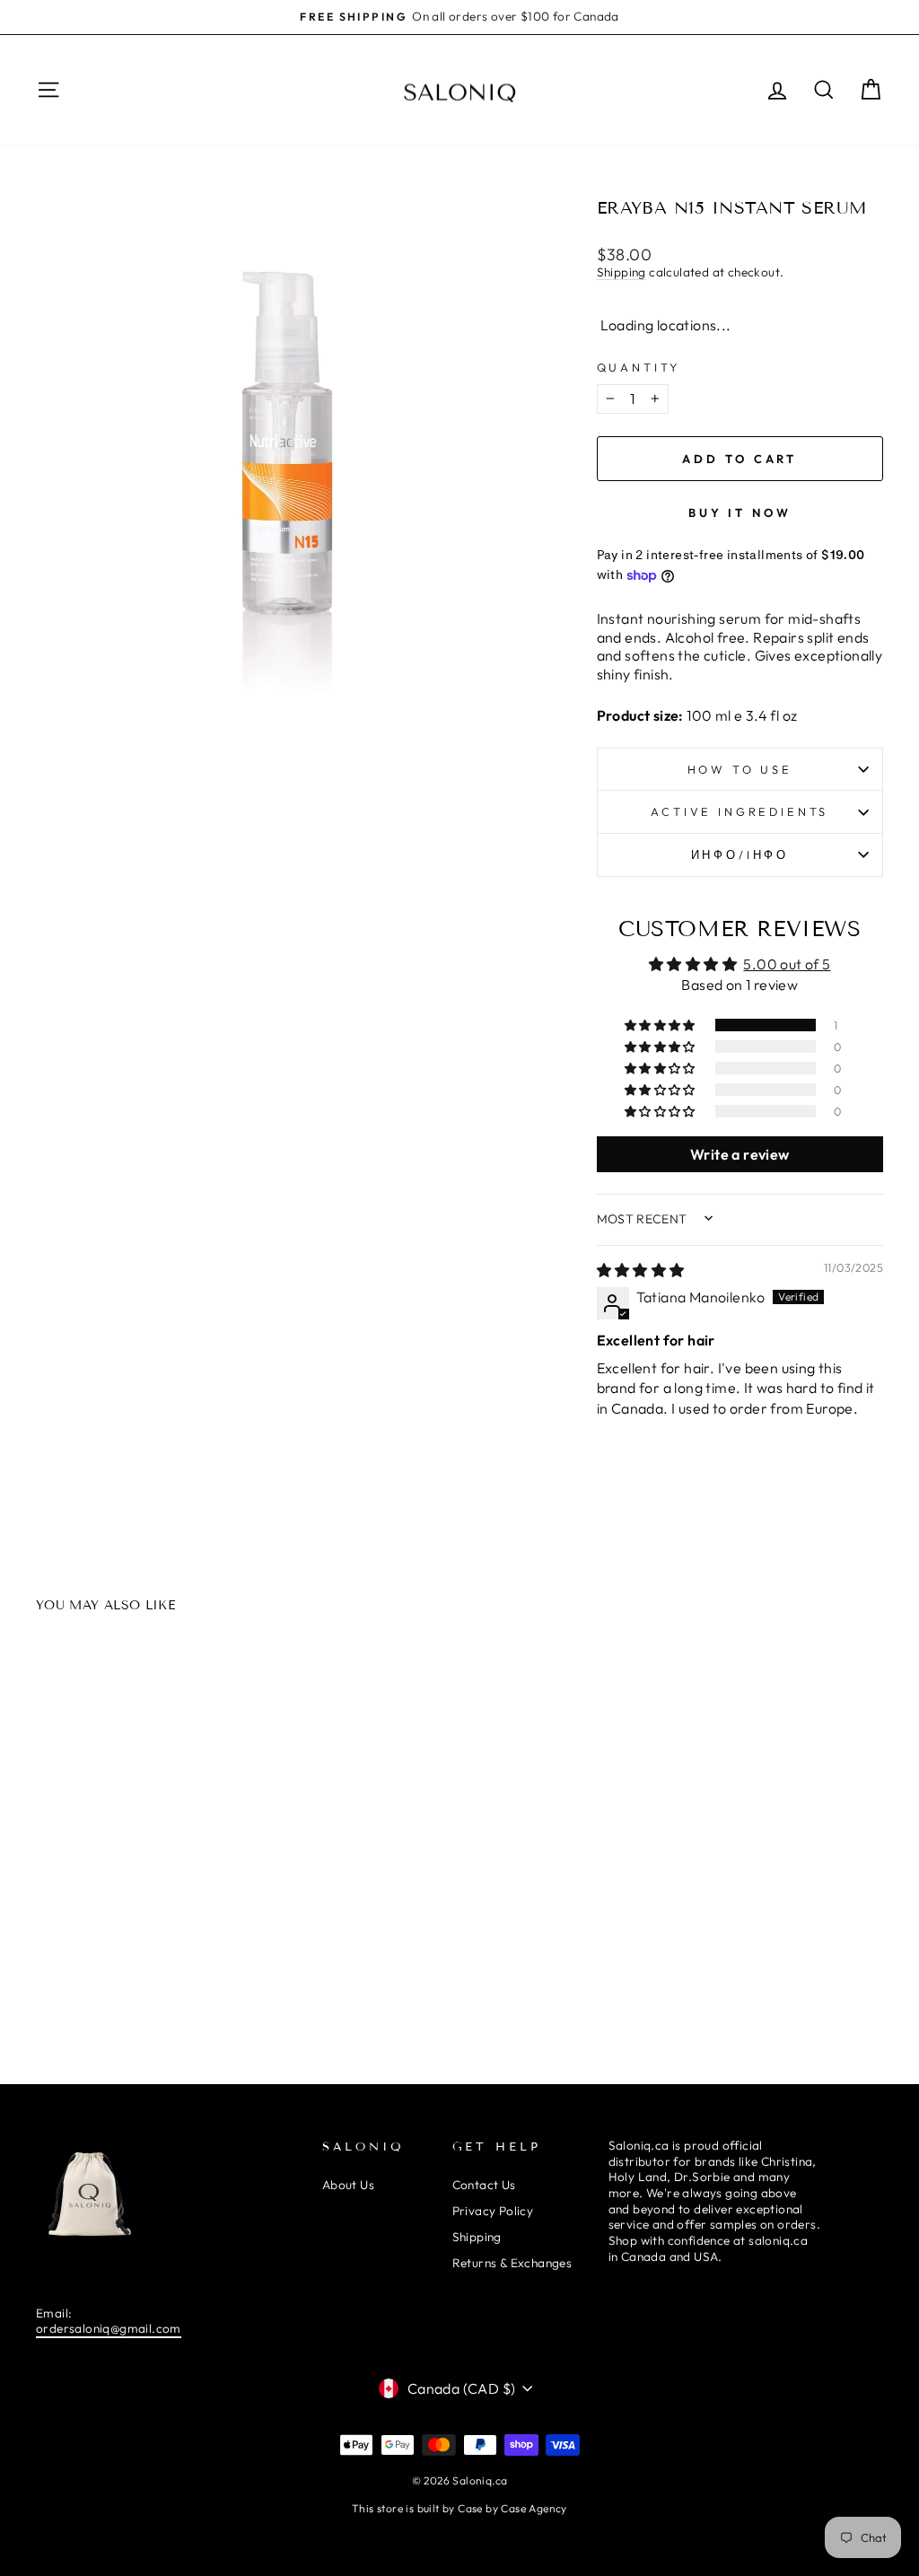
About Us (348, 2185)
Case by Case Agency (512, 2508)
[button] (661, 1025)
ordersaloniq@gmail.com (109, 2328)
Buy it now (740, 513)
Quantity (639, 367)
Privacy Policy (493, 2211)
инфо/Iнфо (740, 854)
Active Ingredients (740, 811)
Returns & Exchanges (512, 2263)
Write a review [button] (740, 1154)
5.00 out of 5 (787, 964)
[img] (641, 1270)
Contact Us (484, 2185)
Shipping (621, 272)
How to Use (740, 769)
